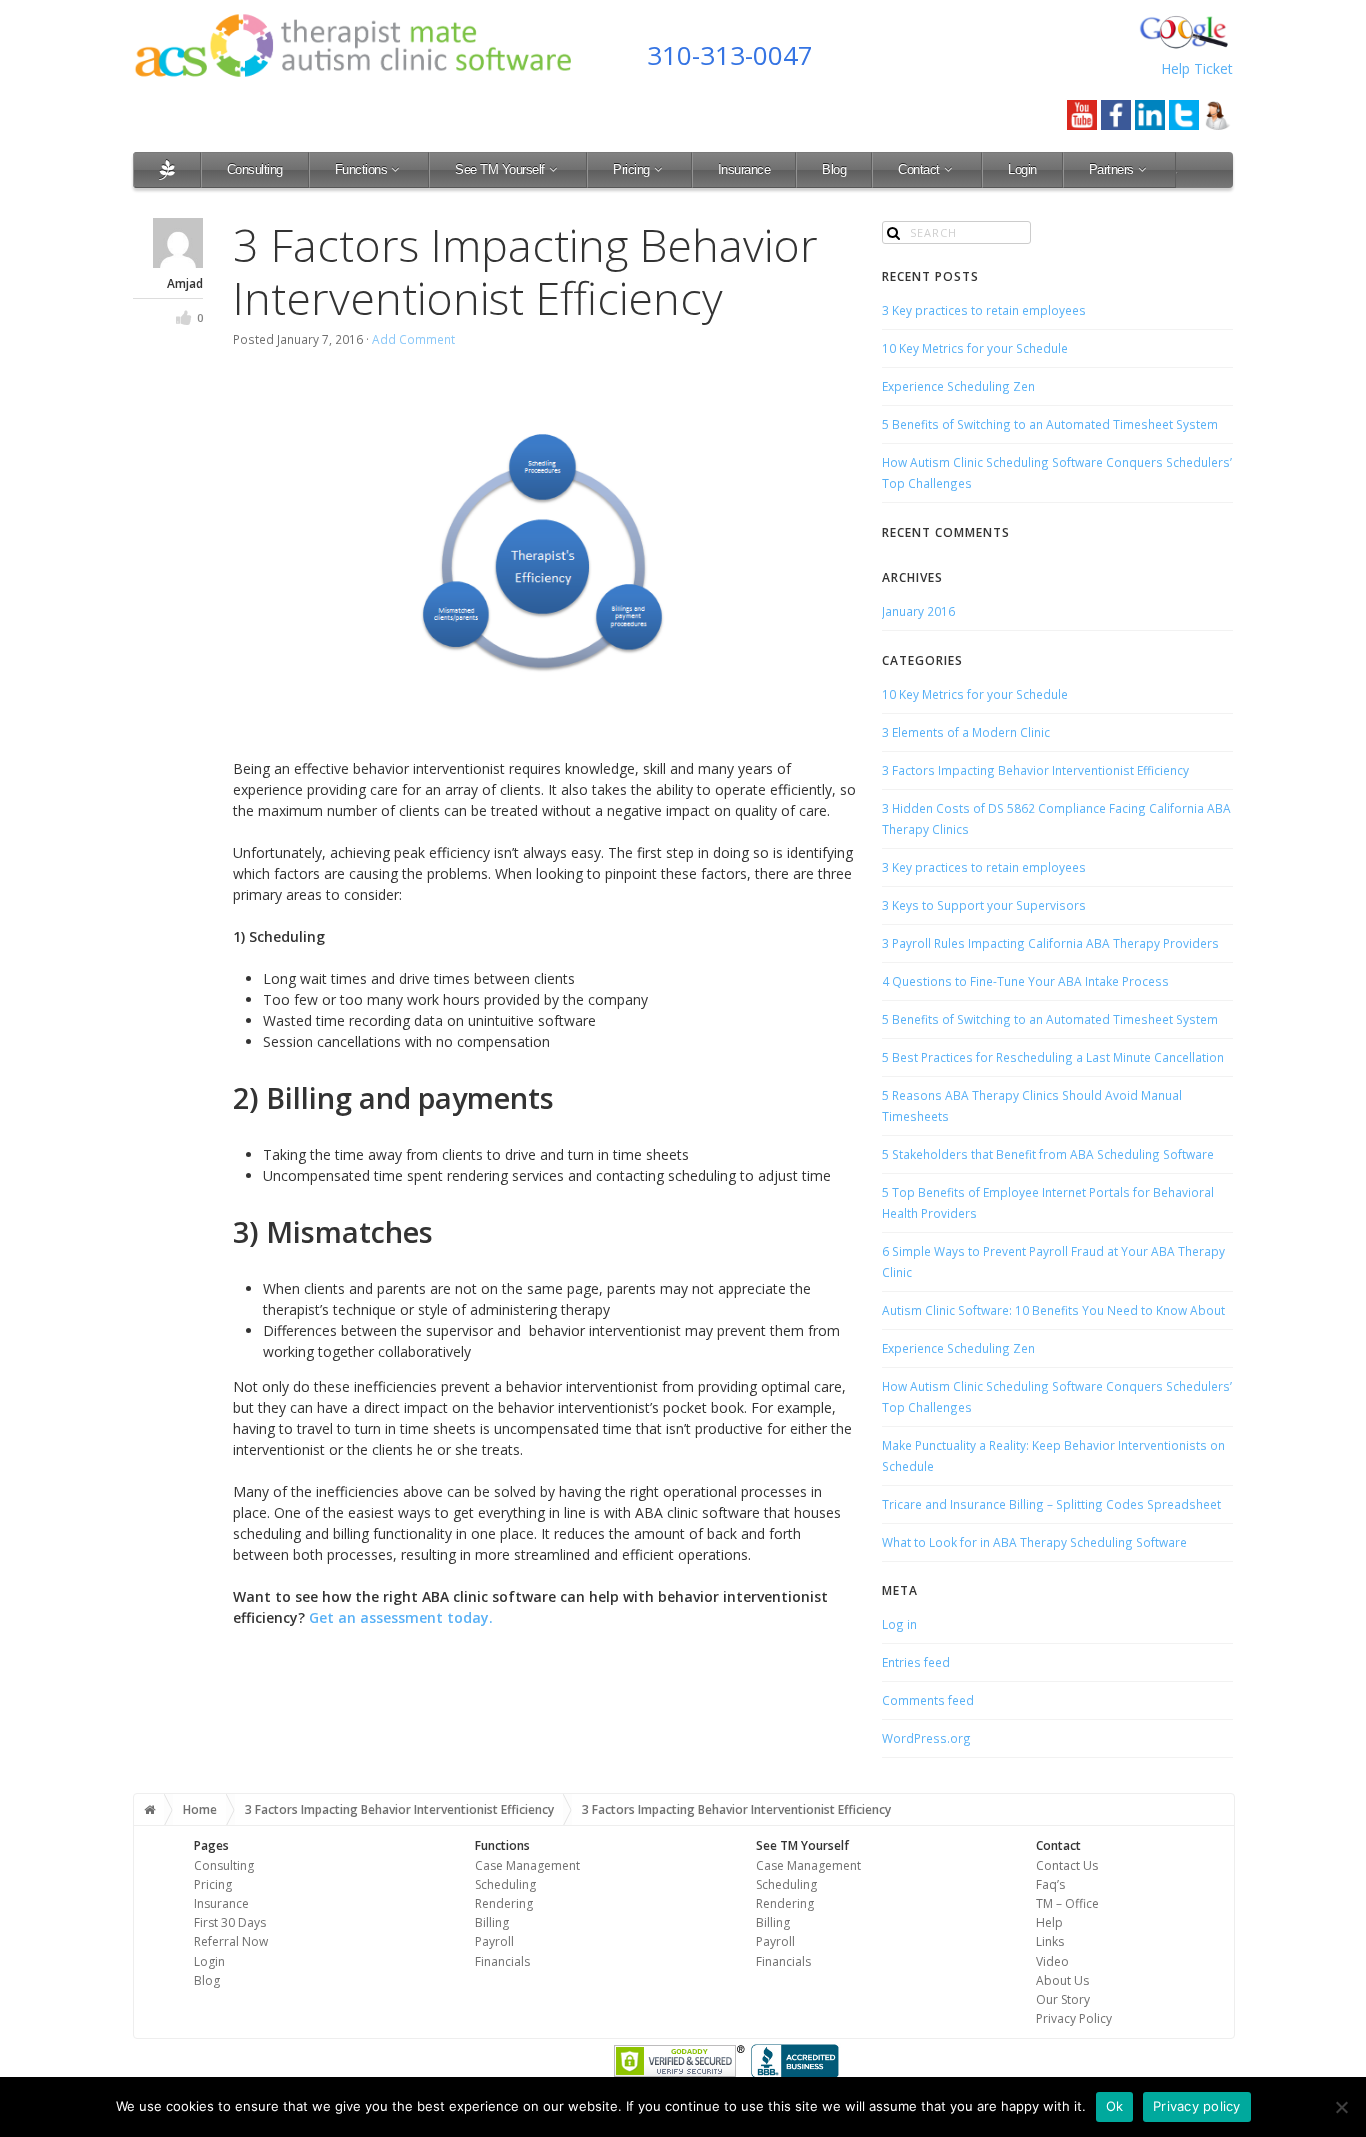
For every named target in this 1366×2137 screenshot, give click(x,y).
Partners (1111, 169)
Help (1049, 1922)
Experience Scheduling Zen (958, 386)
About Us (1062, 1980)
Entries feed (916, 1662)
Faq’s (1050, 1884)
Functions (361, 169)
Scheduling (505, 1884)
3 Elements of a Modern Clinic (966, 732)
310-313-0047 (730, 55)
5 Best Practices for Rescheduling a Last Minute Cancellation (1053, 1057)
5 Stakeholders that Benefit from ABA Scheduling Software (1048, 1154)
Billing (492, 1922)
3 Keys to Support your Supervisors (984, 905)
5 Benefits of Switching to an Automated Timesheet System (1050, 424)
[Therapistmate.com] (167, 169)
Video (1052, 1961)
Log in (899, 1624)
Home (200, 1809)
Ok (1115, 2106)
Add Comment (413, 339)
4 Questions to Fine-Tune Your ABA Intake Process (1025, 981)
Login (1022, 169)
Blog (834, 169)
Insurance (744, 169)
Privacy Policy (1074, 2018)
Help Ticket (1197, 68)
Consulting (255, 169)
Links (1050, 1941)
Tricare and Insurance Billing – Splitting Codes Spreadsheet (1051, 1504)
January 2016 (918, 611)
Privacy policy (1197, 2106)
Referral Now (231, 1941)
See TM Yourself (500, 169)
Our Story (1063, 1999)
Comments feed (928, 1700)
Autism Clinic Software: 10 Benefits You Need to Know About (1053, 1310)
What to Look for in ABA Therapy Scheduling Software (1034, 1542)
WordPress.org (926, 1738)
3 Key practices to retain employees (984, 310)
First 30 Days (230, 1922)
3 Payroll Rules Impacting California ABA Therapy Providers (1050, 943)
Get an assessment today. (401, 1617)
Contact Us (1067, 1865)
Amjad (185, 283)
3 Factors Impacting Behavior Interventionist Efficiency (1035, 770)
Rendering (504, 1903)
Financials (502, 1961)
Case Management (527, 1865)
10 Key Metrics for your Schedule (975, 348)
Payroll (494, 1941)
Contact (919, 169)
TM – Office (1067, 1903)
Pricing (631, 169)
